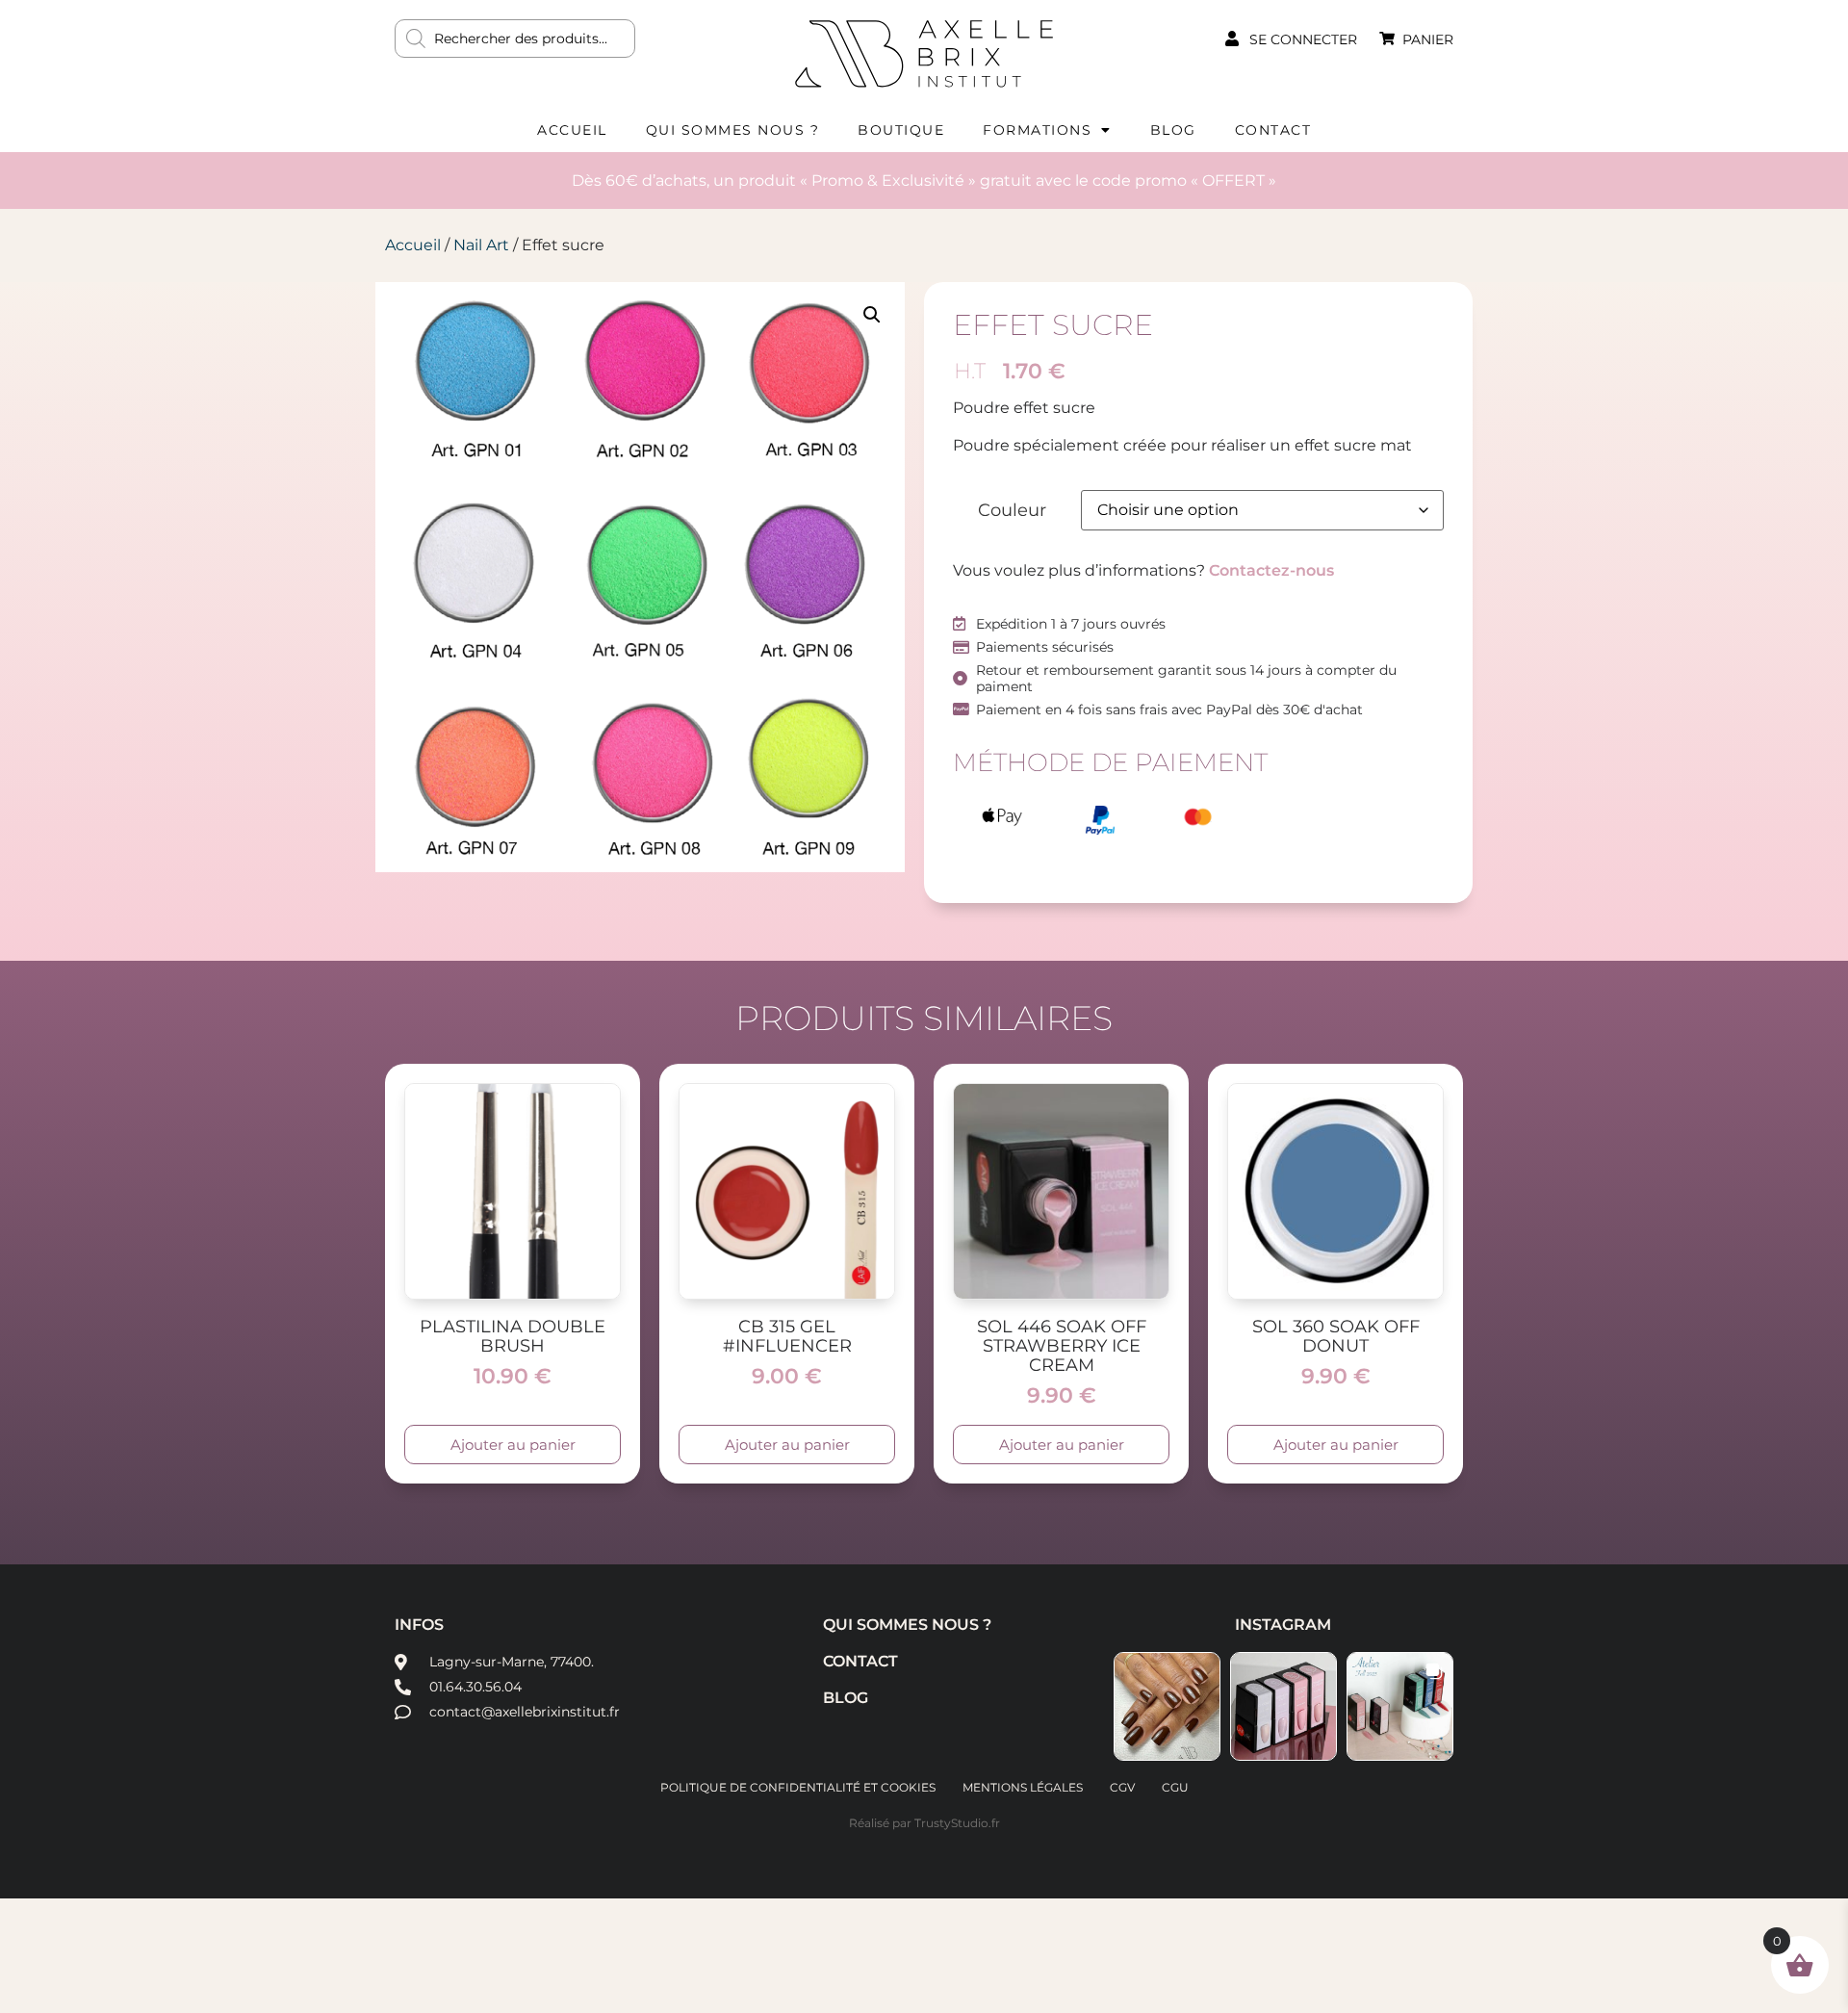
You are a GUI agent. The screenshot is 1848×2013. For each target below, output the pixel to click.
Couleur (1012, 510)
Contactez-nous (1271, 570)
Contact (1273, 130)
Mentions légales (1023, 1787)
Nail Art (481, 245)
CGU (1175, 1787)
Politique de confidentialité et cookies (798, 1787)
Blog (1173, 130)
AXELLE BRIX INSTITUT (924, 53)
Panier (1428, 39)
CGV (1122, 1787)
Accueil (572, 130)
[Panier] (1387, 39)
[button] (872, 315)
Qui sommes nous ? (733, 130)
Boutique (901, 130)
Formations (1037, 130)
